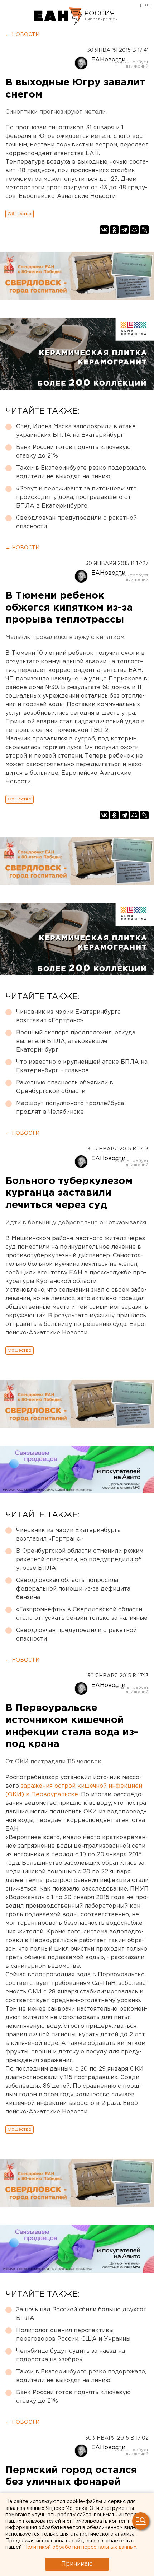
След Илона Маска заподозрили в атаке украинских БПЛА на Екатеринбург (76, 431)
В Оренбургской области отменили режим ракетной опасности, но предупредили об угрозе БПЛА (80, 1560)
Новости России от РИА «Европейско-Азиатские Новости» (58, 16)
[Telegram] (124, 230)
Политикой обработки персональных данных (80, 2547)
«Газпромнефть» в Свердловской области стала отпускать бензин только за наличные (82, 1614)
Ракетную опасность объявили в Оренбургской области (65, 1087)
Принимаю (77, 2564)
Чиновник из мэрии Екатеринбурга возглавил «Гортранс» (68, 1016)
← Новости (22, 35)
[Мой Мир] (134, 230)
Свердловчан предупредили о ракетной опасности (76, 522)
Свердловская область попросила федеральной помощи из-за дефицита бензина (73, 1589)
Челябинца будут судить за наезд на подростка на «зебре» (71, 2355)
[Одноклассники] (114, 230)
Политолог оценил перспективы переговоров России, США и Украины (73, 2335)
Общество (20, 214)
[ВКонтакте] (104, 230)
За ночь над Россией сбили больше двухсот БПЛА (81, 2314)
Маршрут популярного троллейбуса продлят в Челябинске (70, 1108)
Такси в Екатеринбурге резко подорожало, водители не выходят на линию (81, 472)
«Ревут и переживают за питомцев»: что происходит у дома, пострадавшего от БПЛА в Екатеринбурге (76, 497)
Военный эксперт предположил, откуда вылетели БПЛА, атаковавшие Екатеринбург (76, 1041)
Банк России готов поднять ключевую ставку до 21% (73, 452)
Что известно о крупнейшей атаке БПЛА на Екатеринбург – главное (82, 1066)
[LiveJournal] (144, 230)
